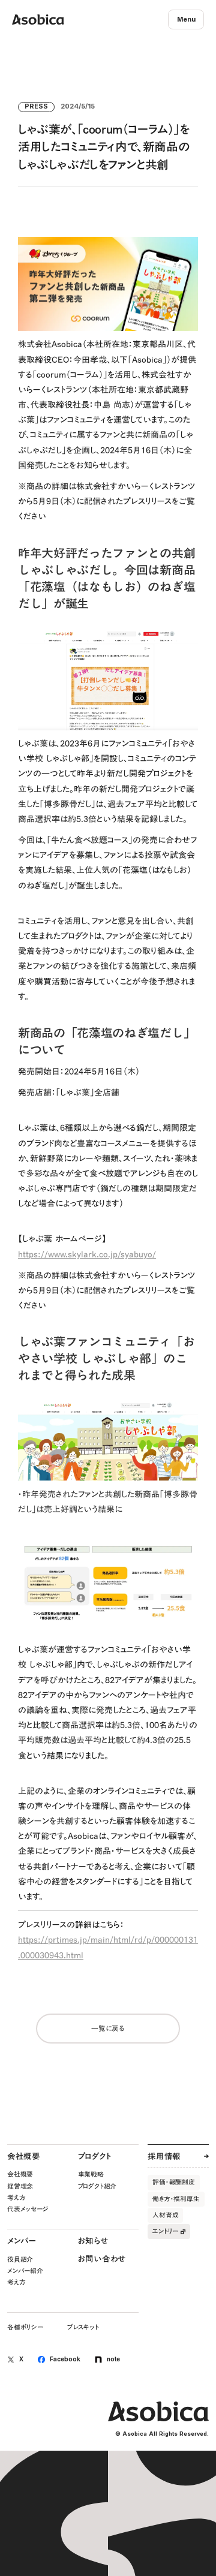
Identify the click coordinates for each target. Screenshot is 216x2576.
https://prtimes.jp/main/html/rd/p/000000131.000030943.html (108, 1947)
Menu (186, 19)
